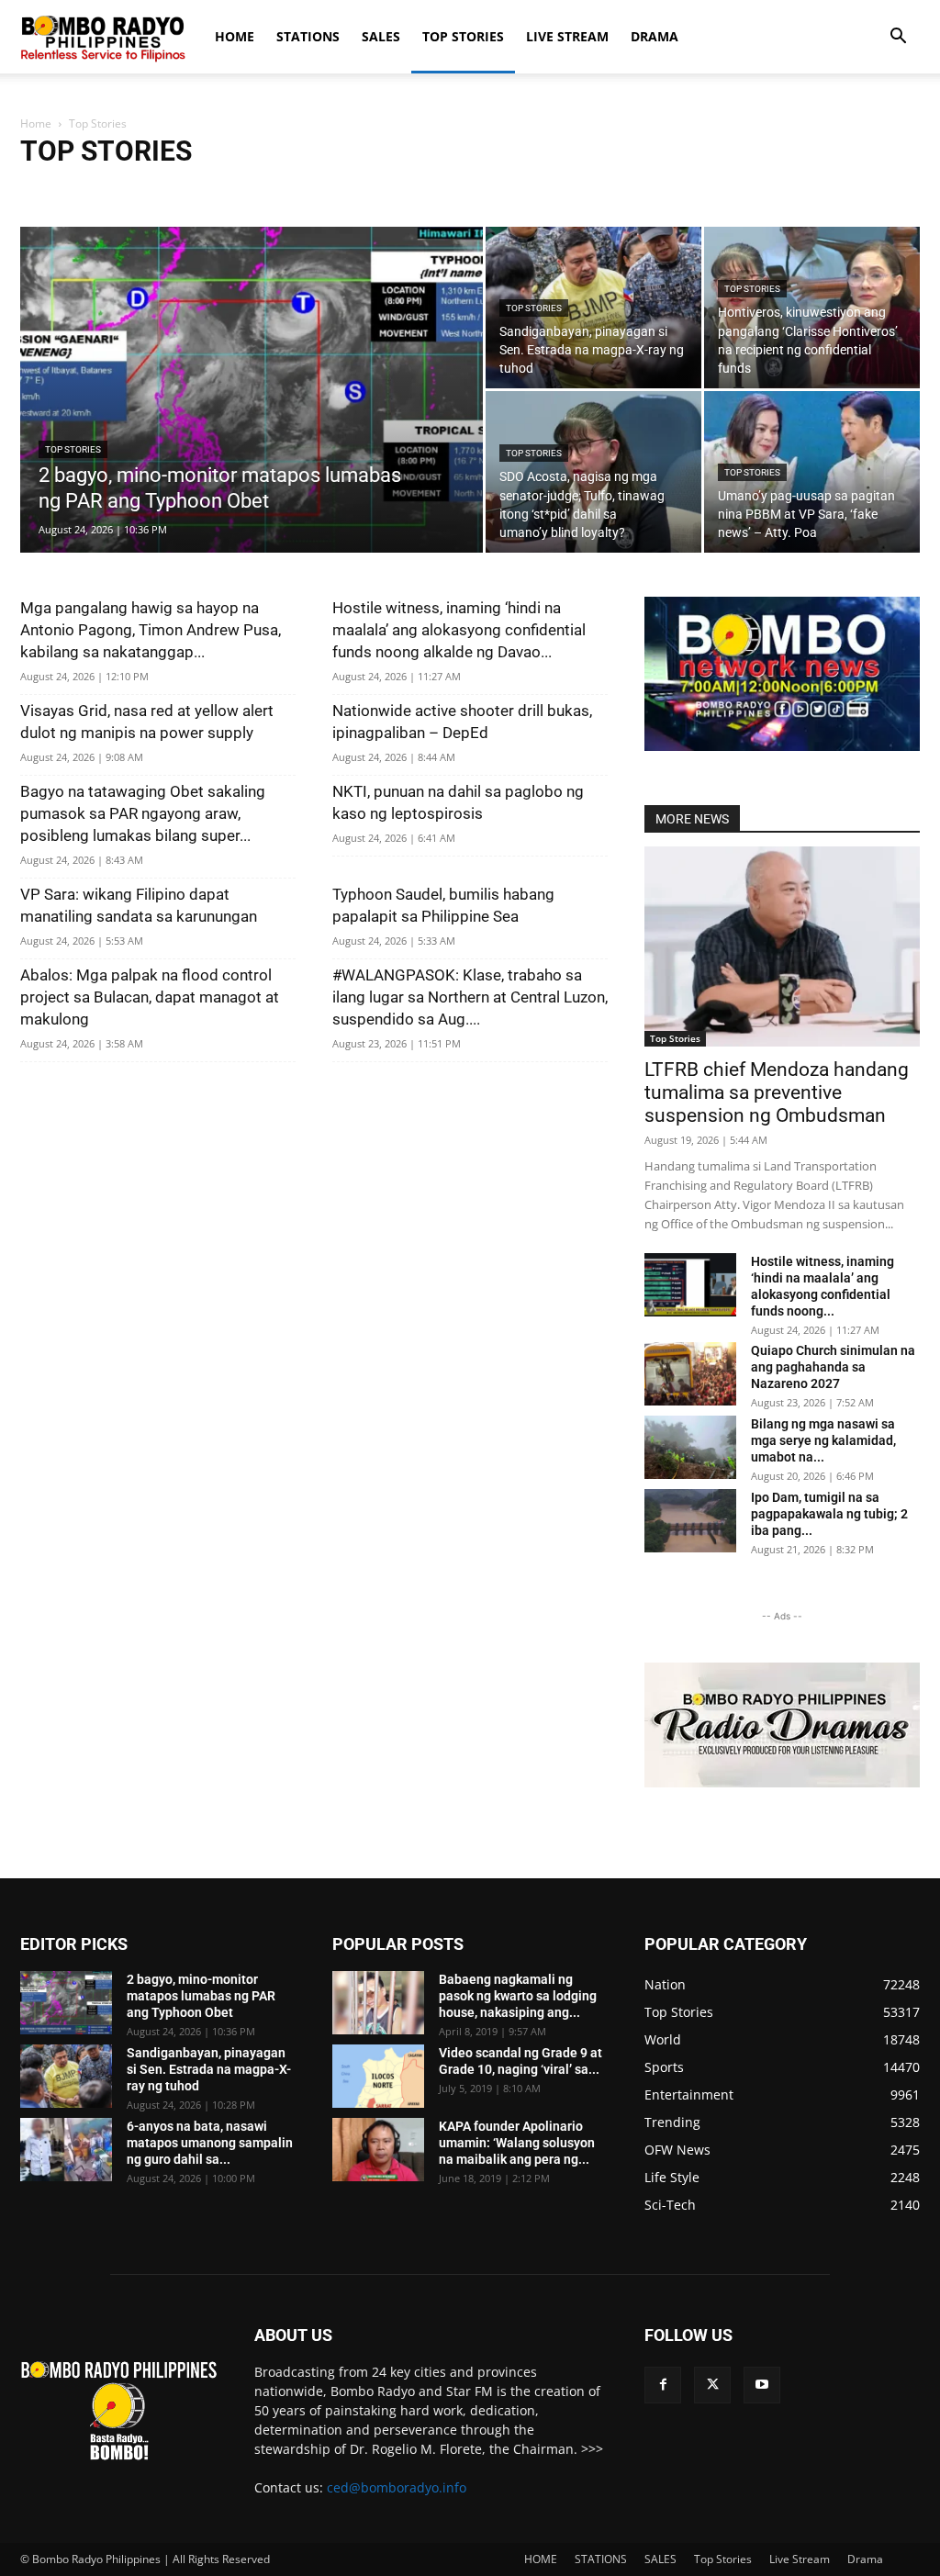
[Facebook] (663, 2385)
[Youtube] (762, 2385)
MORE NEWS (692, 819)
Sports (676, 190)
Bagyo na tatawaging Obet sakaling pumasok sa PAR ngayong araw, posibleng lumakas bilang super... (143, 813)
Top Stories (463, 36)
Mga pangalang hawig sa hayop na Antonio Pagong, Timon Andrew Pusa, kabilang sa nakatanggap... (151, 630)
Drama (655, 36)
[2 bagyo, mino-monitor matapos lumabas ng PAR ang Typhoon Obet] (252, 427)
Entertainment (208, 190)
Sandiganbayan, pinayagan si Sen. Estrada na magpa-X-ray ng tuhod (209, 2069)
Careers (46, 190)
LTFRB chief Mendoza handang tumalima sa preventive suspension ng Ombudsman (777, 1092)
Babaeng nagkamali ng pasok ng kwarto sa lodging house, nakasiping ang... (518, 1996)
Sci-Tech (621, 190)
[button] (898, 38)
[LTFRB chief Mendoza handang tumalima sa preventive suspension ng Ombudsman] (782, 946)
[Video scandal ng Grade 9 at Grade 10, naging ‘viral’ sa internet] (378, 2076)
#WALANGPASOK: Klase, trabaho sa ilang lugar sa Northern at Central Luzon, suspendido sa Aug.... (470, 997)
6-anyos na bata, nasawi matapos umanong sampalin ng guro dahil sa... (210, 2143)
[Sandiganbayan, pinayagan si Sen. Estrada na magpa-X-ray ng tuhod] (593, 308)
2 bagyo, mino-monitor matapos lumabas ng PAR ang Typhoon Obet (201, 1996)
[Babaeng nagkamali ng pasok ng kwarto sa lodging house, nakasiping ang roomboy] (378, 2003)
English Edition (119, 190)
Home (36, 123)
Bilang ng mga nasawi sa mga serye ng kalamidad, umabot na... (823, 1440)
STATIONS (308, 36)
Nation (453, 190)
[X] (712, 2385)
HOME (235, 36)
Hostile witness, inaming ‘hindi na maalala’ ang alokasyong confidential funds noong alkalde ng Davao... (459, 630)
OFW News (514, 190)
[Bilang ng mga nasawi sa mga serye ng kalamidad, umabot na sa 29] (690, 1447)
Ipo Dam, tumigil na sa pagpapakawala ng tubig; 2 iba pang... (829, 1514)
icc (349, 190)
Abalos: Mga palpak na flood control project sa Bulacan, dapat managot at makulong (150, 997)
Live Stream (567, 36)
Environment (293, 190)
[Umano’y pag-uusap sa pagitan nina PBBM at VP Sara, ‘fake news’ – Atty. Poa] (812, 472)
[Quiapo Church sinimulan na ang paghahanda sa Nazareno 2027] (690, 1374)
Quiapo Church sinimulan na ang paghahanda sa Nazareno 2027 (833, 1367)
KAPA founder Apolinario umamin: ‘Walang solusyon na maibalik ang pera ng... (517, 2143)
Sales (571, 190)
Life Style (396, 190)
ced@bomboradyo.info (397, 2487)
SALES (381, 36)
